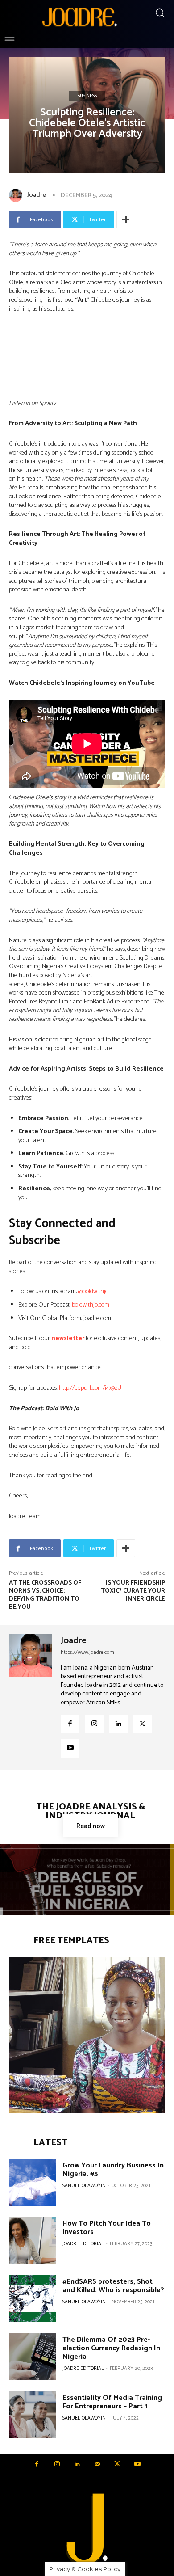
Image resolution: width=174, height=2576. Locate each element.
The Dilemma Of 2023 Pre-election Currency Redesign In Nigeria (111, 2348)
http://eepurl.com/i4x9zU (90, 1388)
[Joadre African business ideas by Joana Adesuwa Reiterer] (79, 17)
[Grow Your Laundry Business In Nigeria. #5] (32, 2182)
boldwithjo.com (91, 1305)
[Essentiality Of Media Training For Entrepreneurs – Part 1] (32, 2415)
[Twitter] (142, 1724)
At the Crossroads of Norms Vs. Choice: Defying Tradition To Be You (45, 1595)
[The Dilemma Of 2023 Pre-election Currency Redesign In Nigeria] (32, 2357)
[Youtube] (70, 1748)
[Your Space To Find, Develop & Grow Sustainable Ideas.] (87, 2530)
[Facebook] (70, 1724)
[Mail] (97, 2464)
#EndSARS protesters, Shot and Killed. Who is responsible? (113, 2286)
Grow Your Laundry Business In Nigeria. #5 (113, 2170)
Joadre (37, 195)
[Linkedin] (118, 1724)
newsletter (68, 1339)
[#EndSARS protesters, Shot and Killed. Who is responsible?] (32, 2299)
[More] (126, 219)
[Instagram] (94, 1724)
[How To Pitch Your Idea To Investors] (32, 2241)
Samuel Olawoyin (84, 2186)
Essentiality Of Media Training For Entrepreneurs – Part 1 (112, 2402)
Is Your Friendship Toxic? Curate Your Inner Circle (133, 1591)
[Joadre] (17, 195)
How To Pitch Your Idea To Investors (107, 2228)
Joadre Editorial (83, 2244)
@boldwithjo (93, 1292)
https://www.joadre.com (87, 1652)
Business (87, 96)
